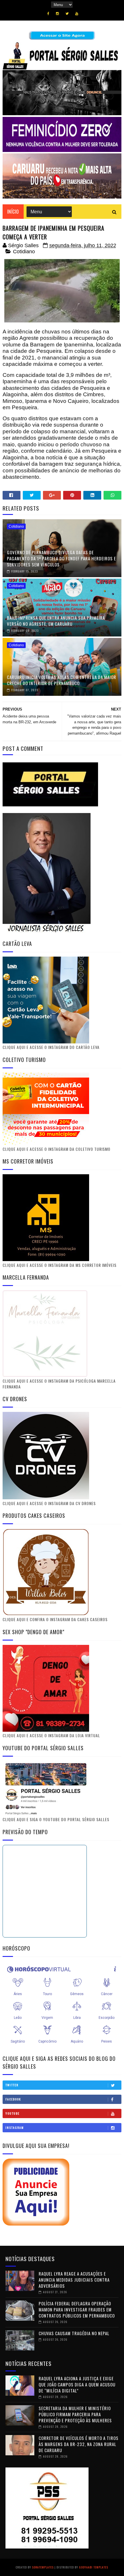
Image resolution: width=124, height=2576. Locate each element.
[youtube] (77, 14)
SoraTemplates (43, 2567)
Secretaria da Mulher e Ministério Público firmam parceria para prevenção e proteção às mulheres (75, 2414)
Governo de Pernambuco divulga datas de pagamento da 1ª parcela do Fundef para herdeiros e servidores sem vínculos (61, 558)
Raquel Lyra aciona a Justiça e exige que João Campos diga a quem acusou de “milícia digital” (77, 2384)
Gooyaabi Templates (94, 2567)
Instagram (15, 2128)
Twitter (12, 2085)
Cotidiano (24, 252)
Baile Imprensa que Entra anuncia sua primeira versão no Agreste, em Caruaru (56, 621)
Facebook (13, 2099)
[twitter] (67, 14)
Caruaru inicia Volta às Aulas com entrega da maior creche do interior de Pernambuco (62, 680)
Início (13, 212)
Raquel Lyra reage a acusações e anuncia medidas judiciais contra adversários (74, 2280)
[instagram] (57, 14)
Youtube (13, 2113)
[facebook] (48, 14)
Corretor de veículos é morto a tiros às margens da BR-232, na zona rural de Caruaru (79, 2444)
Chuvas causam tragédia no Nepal (74, 2333)
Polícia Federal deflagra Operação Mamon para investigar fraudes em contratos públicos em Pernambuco (77, 2309)
